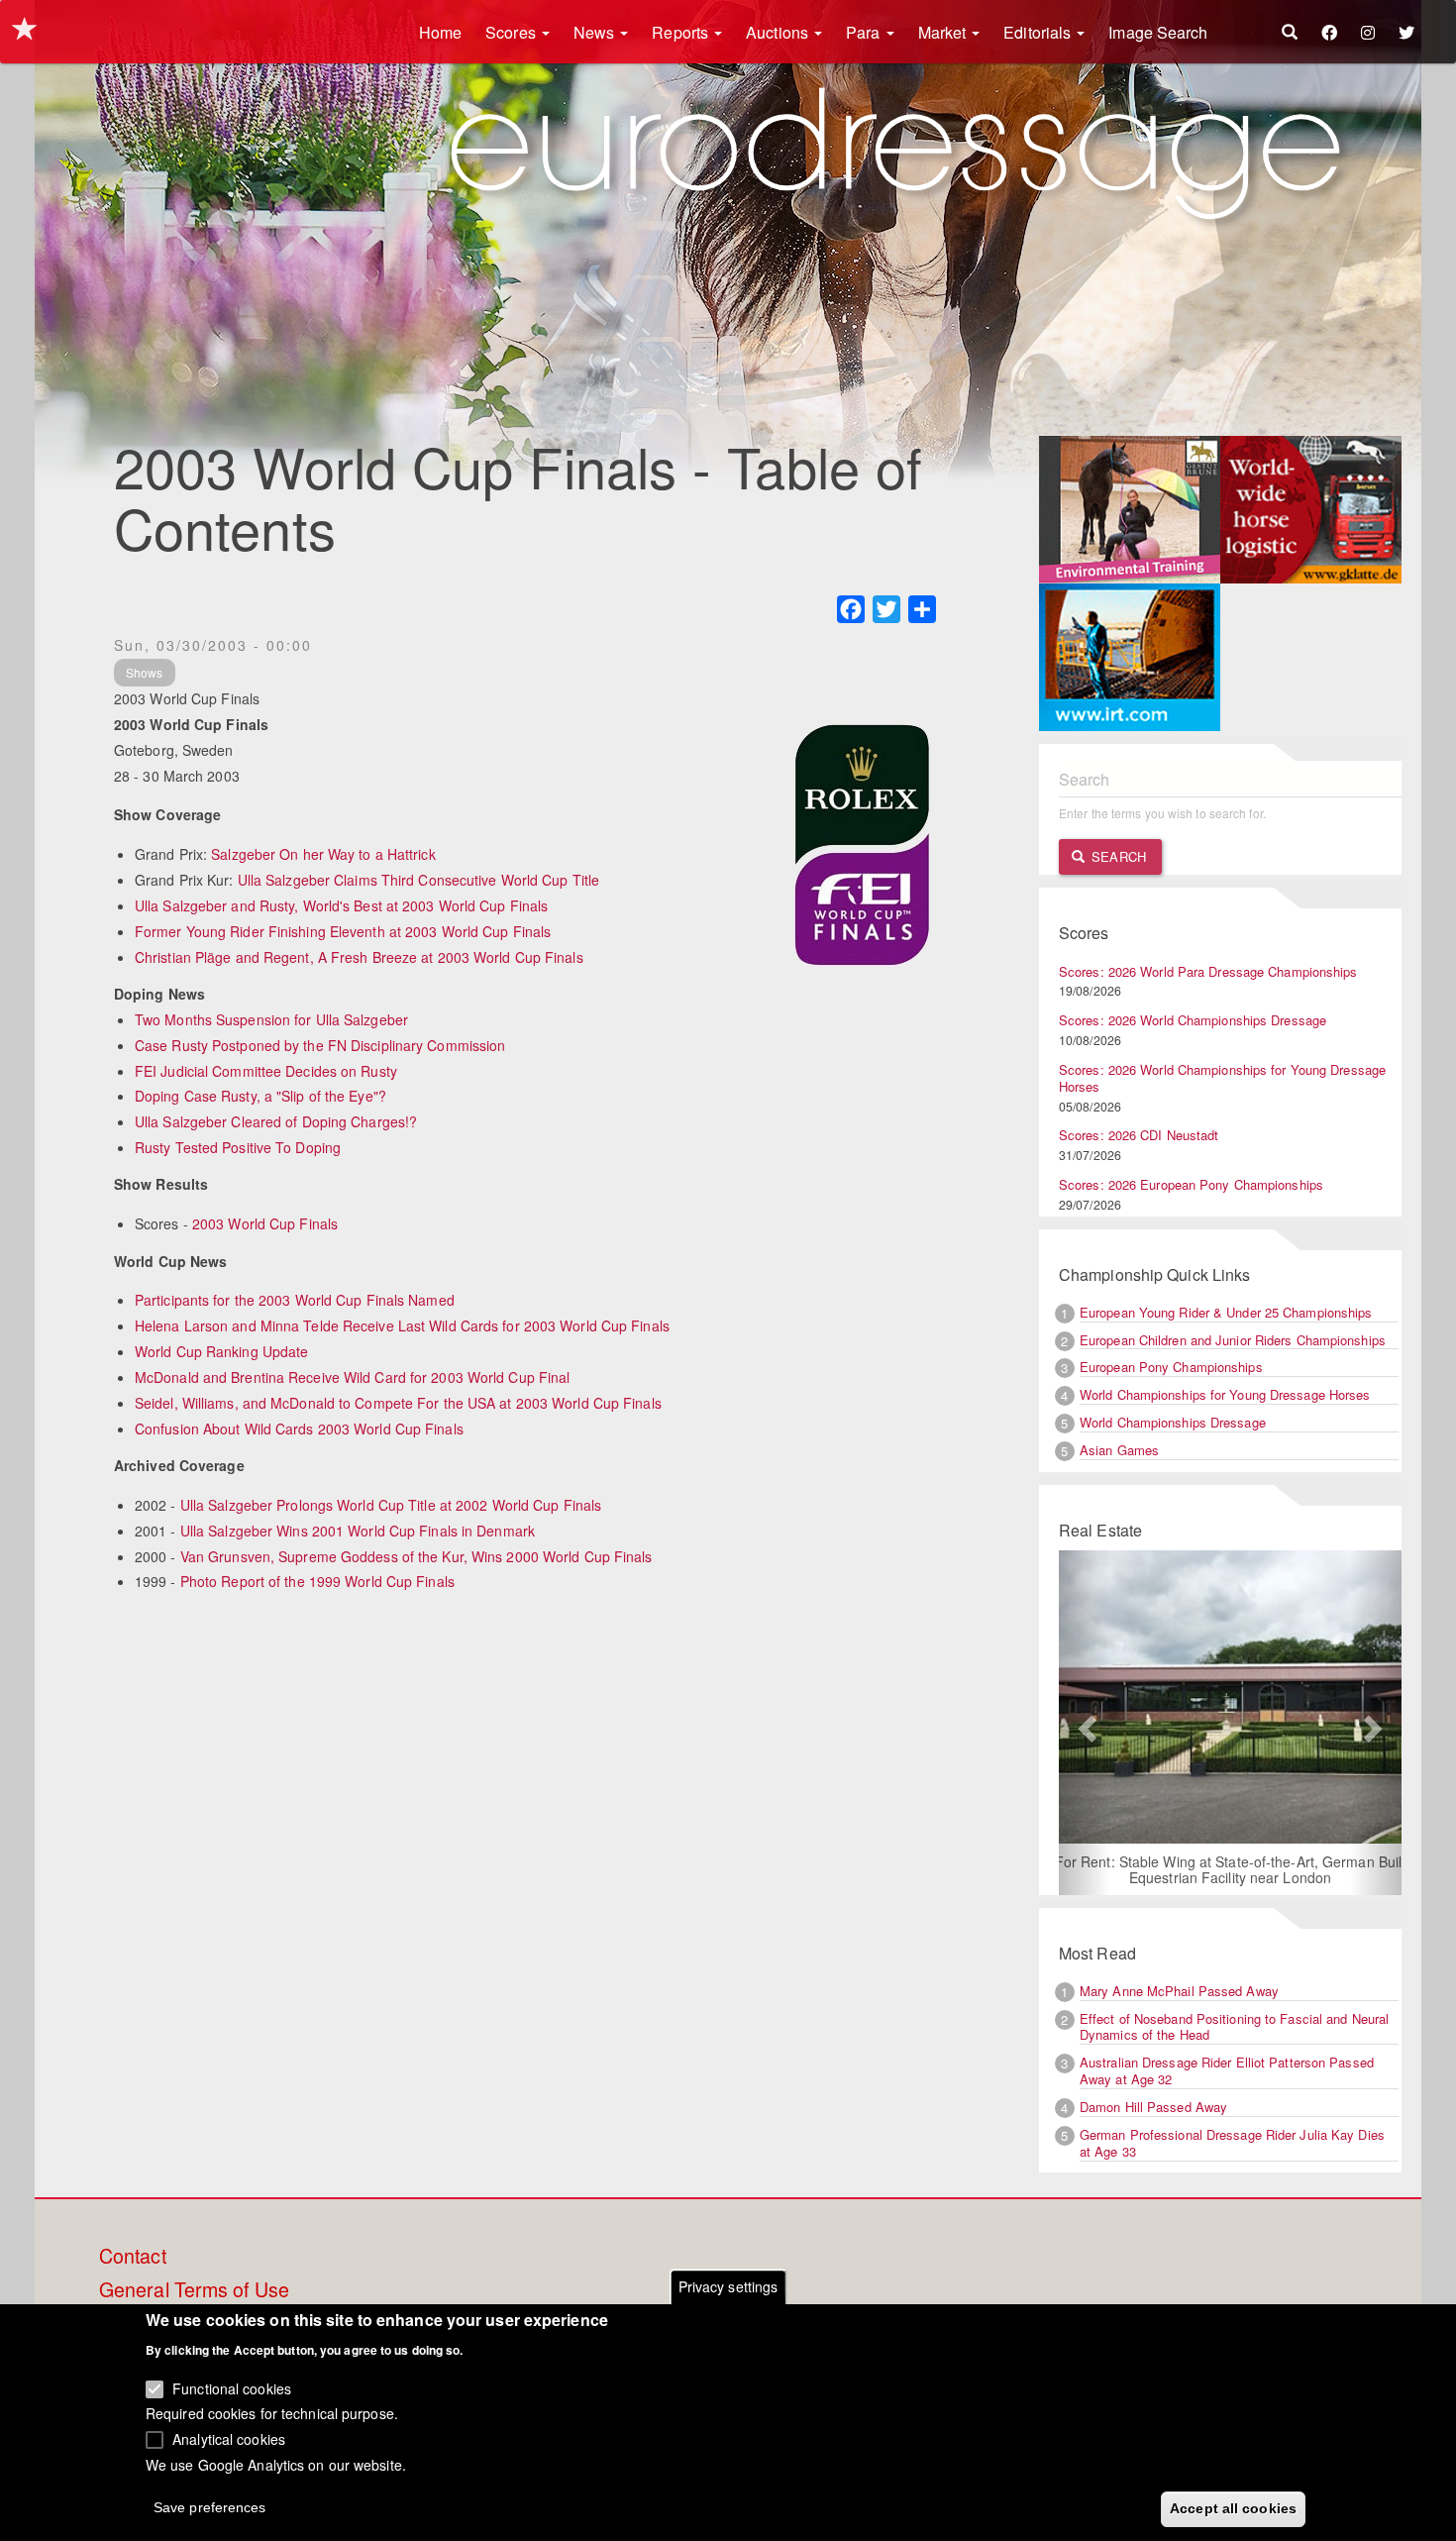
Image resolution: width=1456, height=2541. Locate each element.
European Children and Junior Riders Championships (1233, 1340)
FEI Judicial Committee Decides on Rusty (266, 1071)
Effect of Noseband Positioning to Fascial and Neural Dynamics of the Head (1234, 2027)
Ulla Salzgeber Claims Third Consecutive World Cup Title (419, 880)
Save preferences (210, 2507)
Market (944, 32)
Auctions (779, 32)
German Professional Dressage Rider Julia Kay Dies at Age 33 (1232, 2143)
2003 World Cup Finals (265, 1223)
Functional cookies (232, 2387)
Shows (145, 672)
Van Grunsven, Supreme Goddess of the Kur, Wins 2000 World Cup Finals (416, 1556)
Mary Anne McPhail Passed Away (1179, 1991)
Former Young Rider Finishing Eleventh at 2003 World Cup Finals (343, 931)
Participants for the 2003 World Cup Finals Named (295, 1300)
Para (865, 32)
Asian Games (1119, 1450)
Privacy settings (728, 2286)
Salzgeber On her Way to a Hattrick (323, 854)
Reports (682, 32)
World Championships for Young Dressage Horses (1225, 1394)
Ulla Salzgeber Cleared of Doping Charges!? (276, 1121)
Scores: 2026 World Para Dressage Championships (1208, 971)
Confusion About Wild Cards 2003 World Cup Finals (299, 1429)
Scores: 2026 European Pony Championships (1191, 1184)
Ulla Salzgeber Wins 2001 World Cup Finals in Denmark (358, 1531)
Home (440, 32)
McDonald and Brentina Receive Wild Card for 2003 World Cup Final (352, 1377)
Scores (513, 32)
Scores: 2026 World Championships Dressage (1193, 1020)
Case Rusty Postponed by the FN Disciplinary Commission (320, 1045)
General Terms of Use (194, 2290)
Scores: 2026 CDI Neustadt (1139, 1135)
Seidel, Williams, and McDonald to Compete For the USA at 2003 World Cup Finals (398, 1403)
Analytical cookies (229, 2438)
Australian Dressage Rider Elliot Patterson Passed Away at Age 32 (1227, 2070)
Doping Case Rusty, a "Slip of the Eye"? (260, 1096)
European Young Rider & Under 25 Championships (1226, 1312)
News (596, 32)
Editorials (1039, 32)
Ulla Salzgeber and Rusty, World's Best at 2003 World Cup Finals (341, 905)
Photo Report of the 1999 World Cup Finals (317, 1581)
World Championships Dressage (1173, 1422)
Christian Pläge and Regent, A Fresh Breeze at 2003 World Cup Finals (359, 957)
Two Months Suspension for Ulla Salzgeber (271, 1019)
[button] (1085, 1723)
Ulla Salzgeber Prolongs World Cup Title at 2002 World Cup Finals (391, 1505)
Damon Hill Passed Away (1153, 2107)
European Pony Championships (1171, 1367)
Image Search (1158, 32)
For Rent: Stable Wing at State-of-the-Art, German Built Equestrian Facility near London (1231, 1869)
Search (1117, 856)
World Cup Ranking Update (221, 1351)
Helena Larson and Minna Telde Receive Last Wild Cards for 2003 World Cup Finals (402, 1325)
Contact (133, 2257)
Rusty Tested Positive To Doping (238, 1147)
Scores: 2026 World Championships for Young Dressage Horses (1222, 1078)
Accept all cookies (1233, 2508)
